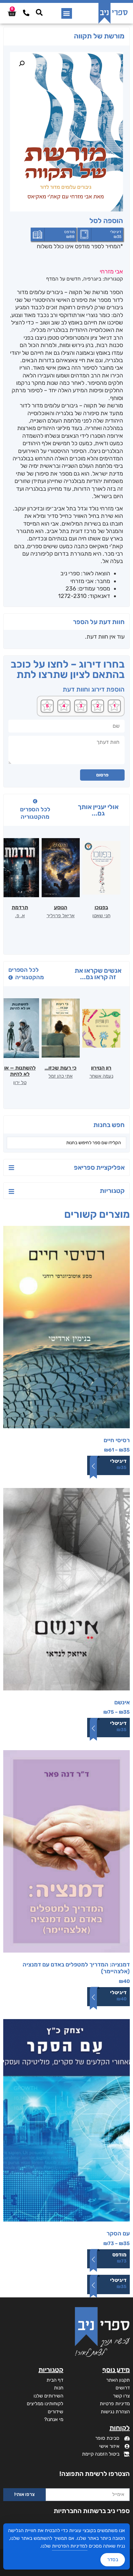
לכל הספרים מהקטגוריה (35, 813)
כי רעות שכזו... (61, 1068)
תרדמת (20, 907)
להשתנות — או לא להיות (20, 1071)
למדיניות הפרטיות (70, 2546)
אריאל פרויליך (61, 916)
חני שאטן (101, 916)
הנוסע (61, 907)
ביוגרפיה (92, 279)
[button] (67, 13)
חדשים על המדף (63, 279)
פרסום (102, 775)
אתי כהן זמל (61, 1076)
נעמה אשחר (101, 1076)
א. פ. (20, 916)
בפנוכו (101, 907)
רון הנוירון (101, 1068)
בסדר (113, 2560)
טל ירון (20, 1083)
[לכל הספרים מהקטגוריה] (35, 801)
